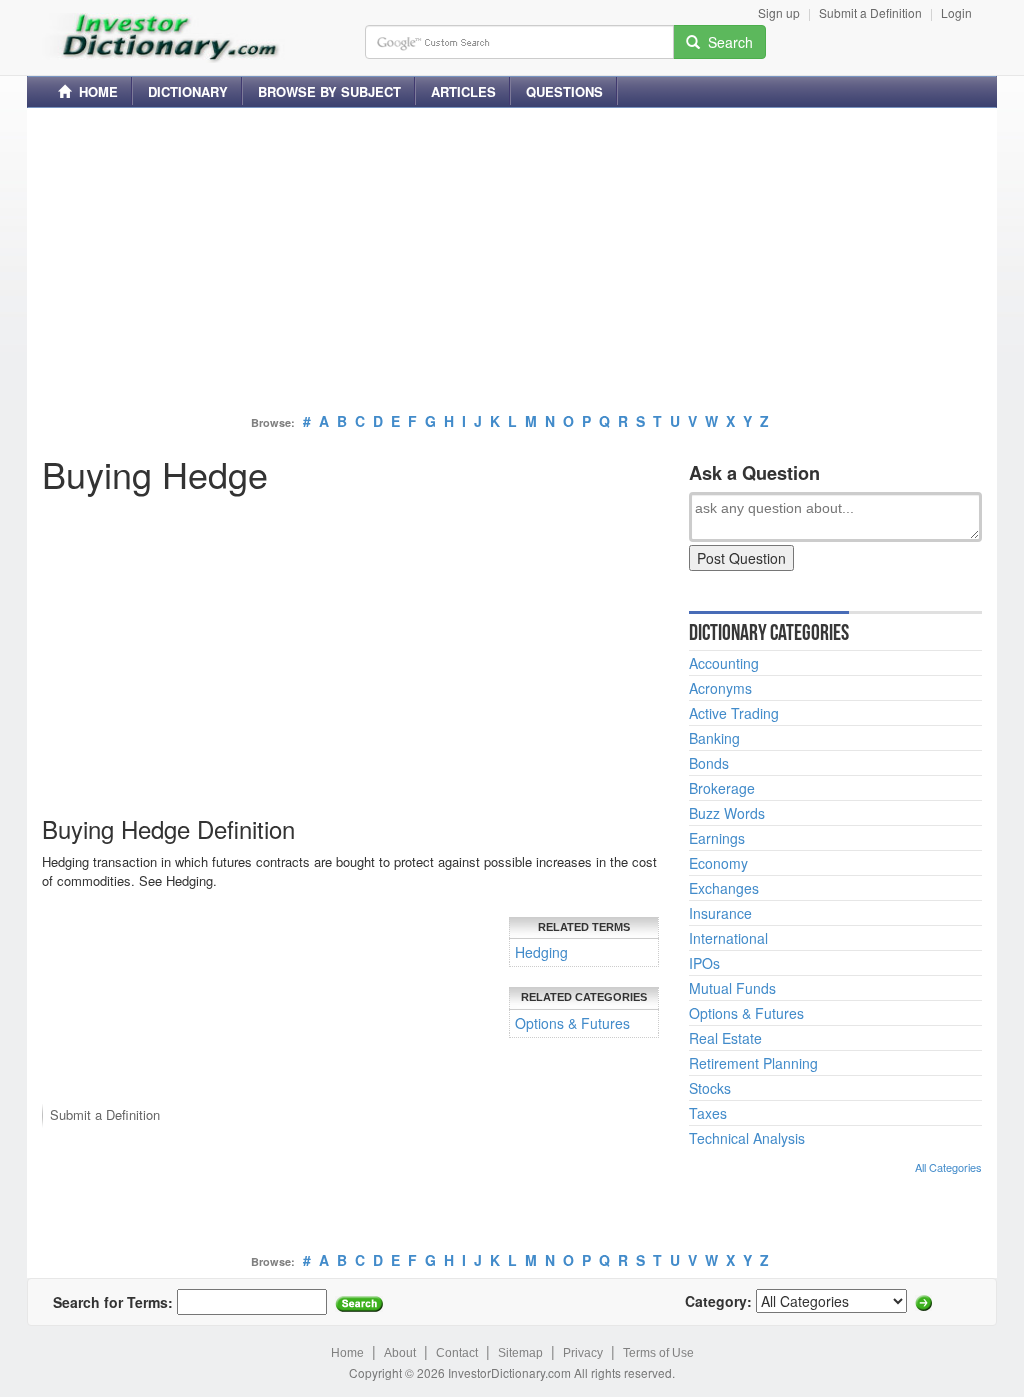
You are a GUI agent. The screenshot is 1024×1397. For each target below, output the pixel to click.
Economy (718, 863)
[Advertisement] (512, 263)
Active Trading (734, 713)
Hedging (541, 952)
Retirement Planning (753, 1063)
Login (956, 12)
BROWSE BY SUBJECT (329, 91)
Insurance (720, 913)
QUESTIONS (564, 91)
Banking (714, 738)
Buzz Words (727, 813)
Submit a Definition (870, 12)
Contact (457, 1353)
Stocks (710, 1088)
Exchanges (724, 888)
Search (726, 42)
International (728, 938)
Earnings (717, 838)
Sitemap (520, 1353)
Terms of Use (658, 1353)
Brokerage (722, 788)
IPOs (704, 963)
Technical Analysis (747, 1138)
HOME (94, 91)
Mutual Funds (732, 988)
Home (347, 1353)
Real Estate (725, 1038)
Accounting (724, 663)
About (400, 1353)
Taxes (708, 1113)
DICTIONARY (188, 91)
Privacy (583, 1353)
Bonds (709, 763)
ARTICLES (463, 91)
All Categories (948, 1167)
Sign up (779, 12)
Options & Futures (572, 1023)
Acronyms (720, 688)
